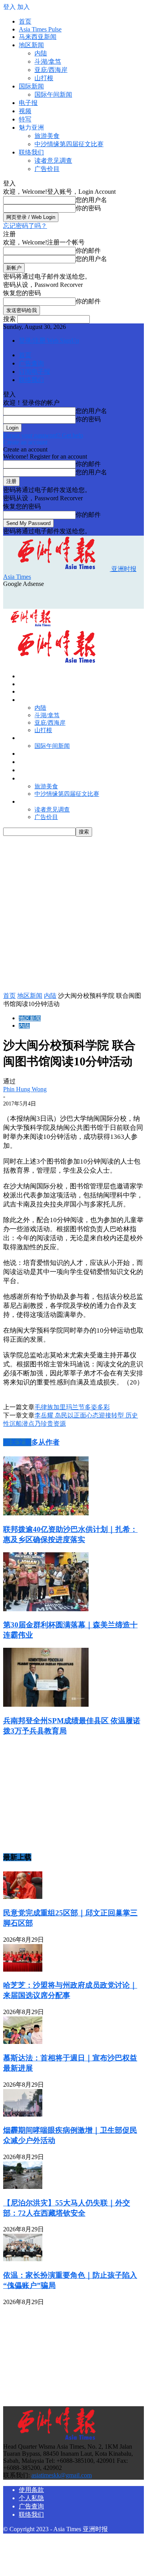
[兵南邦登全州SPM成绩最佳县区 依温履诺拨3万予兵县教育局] (46, 1705)
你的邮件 (88, 251)
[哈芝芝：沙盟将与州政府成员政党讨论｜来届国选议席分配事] (23, 1969)
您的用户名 (91, 200)
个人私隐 (31, 2498)
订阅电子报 (34, 372)
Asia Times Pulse (40, 29)
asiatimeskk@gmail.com (62, 2475)
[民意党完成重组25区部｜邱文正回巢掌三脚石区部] (23, 1897)
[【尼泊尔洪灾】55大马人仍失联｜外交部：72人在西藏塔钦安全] (23, 2187)
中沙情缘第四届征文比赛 (69, 144)
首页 (25, 21)
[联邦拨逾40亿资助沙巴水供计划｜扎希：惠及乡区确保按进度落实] (46, 1513)
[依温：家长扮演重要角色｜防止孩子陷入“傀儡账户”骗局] (23, 2259)
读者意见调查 (53, 161)
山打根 (44, 78)
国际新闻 (31, 86)
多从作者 (45, 1442)
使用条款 (31, 2490)
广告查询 (31, 363)
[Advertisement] (66, 597)
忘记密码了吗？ (25, 226)
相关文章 (17, 1442)
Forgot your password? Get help (43, 435)
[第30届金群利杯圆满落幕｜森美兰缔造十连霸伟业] (46, 1609)
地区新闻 (31, 45)
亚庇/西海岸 (51, 70)
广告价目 (47, 169)
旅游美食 (47, 136)
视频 (25, 111)
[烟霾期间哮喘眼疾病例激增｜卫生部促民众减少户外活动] (23, 2114)
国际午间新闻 (53, 95)
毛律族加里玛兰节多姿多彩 (72, 1407)
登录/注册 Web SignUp (49, 341)
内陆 (41, 53)
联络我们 (31, 152)
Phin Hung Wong (25, 1089)
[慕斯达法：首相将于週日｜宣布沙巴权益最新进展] (23, 2042)
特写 (25, 119)
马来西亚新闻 (38, 37)
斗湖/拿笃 (48, 62)
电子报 (28, 103)
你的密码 (88, 208)
